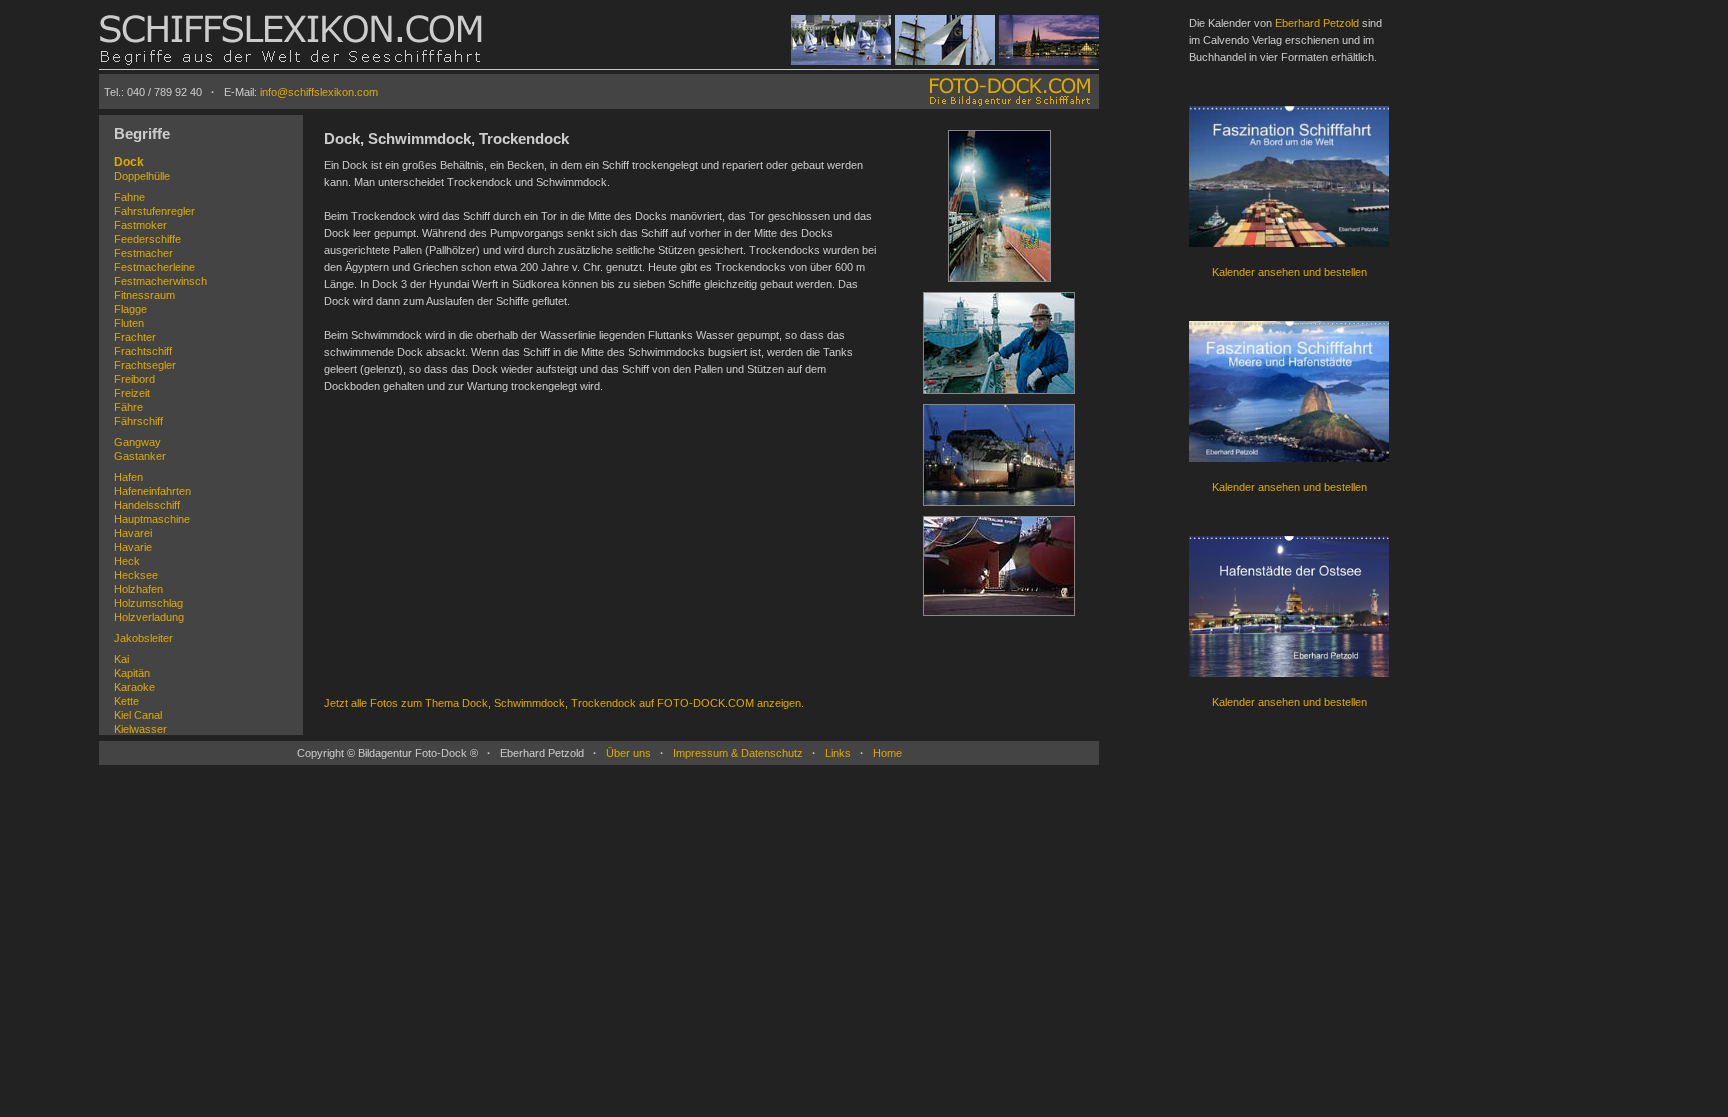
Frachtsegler (145, 365)
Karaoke (134, 687)
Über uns (628, 753)
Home (887, 753)
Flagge (130, 309)
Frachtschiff (143, 351)
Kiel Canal (138, 715)
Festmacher (143, 253)
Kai (121, 659)
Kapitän (132, 673)
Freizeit (132, 393)
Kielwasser (140, 729)
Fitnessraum (144, 295)
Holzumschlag (148, 603)
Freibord (134, 379)
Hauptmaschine (152, 519)
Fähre (128, 407)
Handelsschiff (147, 505)
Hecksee (136, 575)
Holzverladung (149, 617)
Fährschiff (138, 421)
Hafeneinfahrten (152, 491)
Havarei (133, 533)
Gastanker (140, 456)
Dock (129, 162)
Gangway (137, 442)
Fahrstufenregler (154, 211)
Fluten (129, 323)
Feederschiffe (147, 239)
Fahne (129, 197)
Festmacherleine (154, 267)
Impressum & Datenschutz (738, 753)
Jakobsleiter (143, 638)
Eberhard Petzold (1317, 23)
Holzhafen (138, 589)
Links (838, 753)
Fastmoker (140, 225)
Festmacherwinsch (160, 281)
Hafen (128, 477)
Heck (127, 561)
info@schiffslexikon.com (319, 92)
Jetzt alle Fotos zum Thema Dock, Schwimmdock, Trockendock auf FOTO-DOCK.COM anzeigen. (564, 703)
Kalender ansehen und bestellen (1289, 272)
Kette (126, 701)
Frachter (135, 337)
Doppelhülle (142, 176)
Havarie (133, 547)
